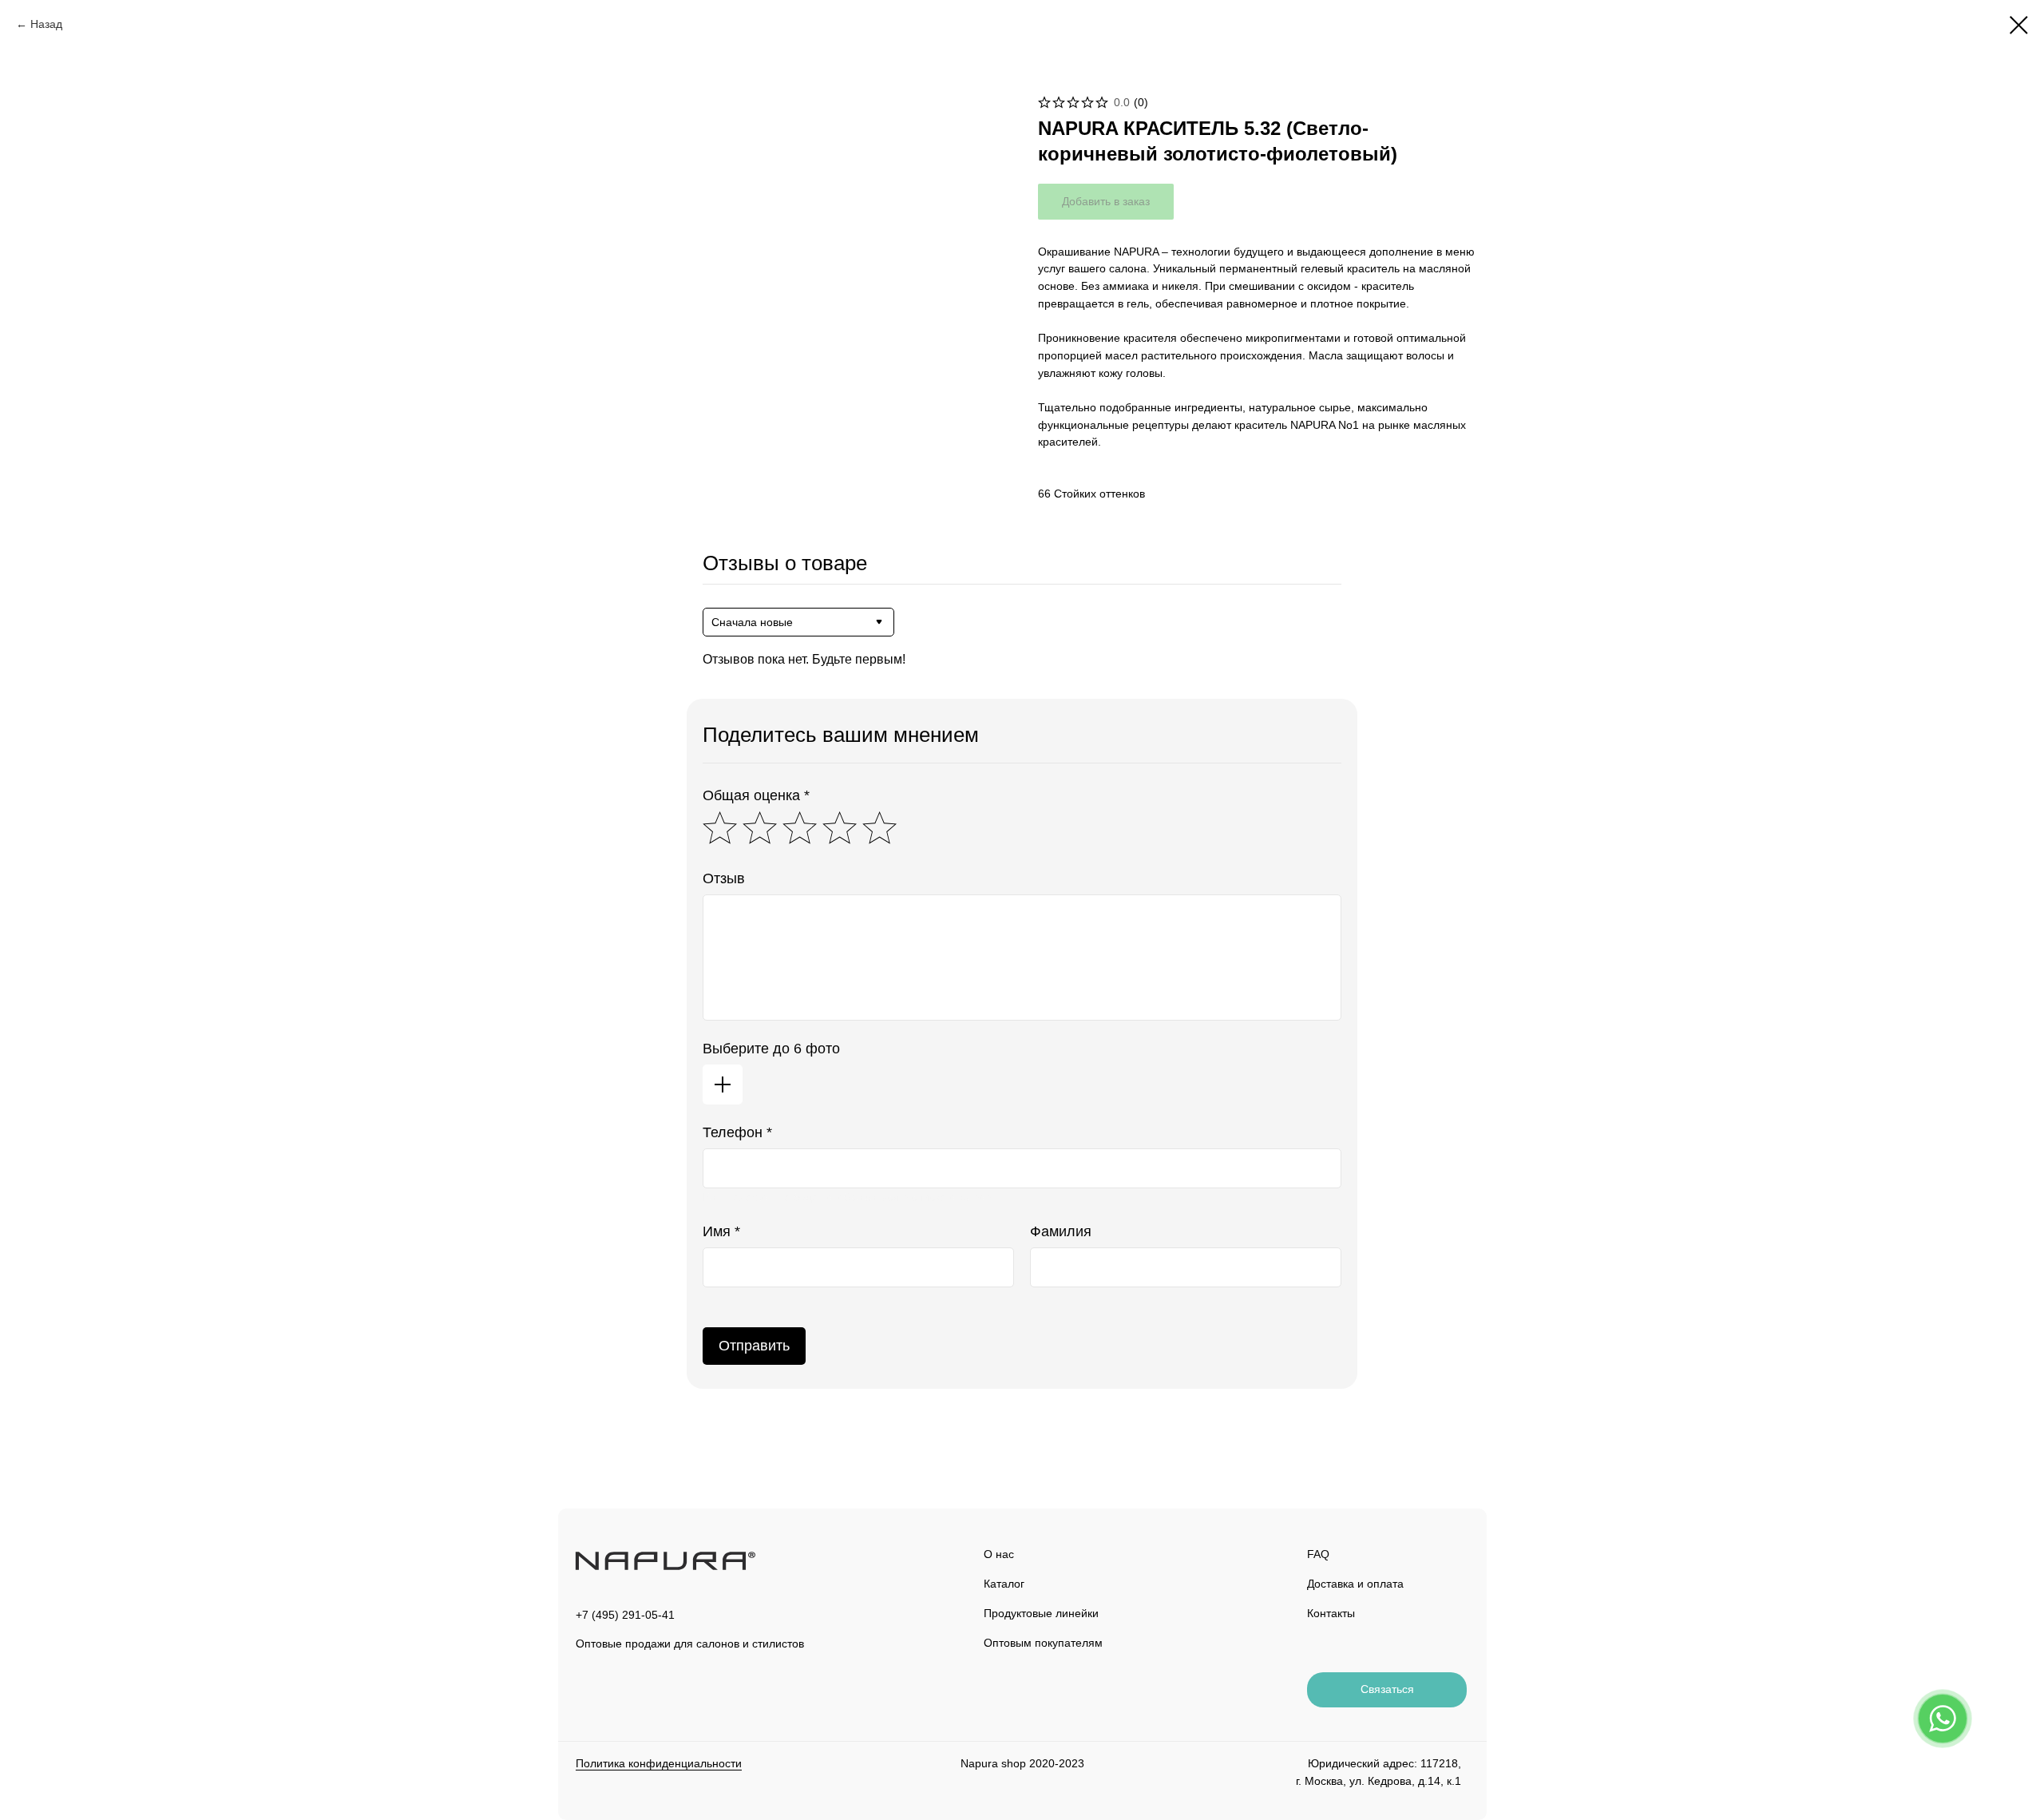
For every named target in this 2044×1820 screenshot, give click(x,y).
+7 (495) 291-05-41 (625, 1615)
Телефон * (737, 1132)
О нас (999, 1554)
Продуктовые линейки (1041, 1613)
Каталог (1004, 1584)
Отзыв (724, 878)
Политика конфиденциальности (659, 1763)
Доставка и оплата (1355, 1584)
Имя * (721, 1231)
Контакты (1331, 1613)
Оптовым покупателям (1043, 1643)
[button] (1387, 1690)
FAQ (1318, 1554)
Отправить (754, 1346)
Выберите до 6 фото (771, 1049)
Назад (46, 24)
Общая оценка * (756, 795)
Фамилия (1061, 1231)
